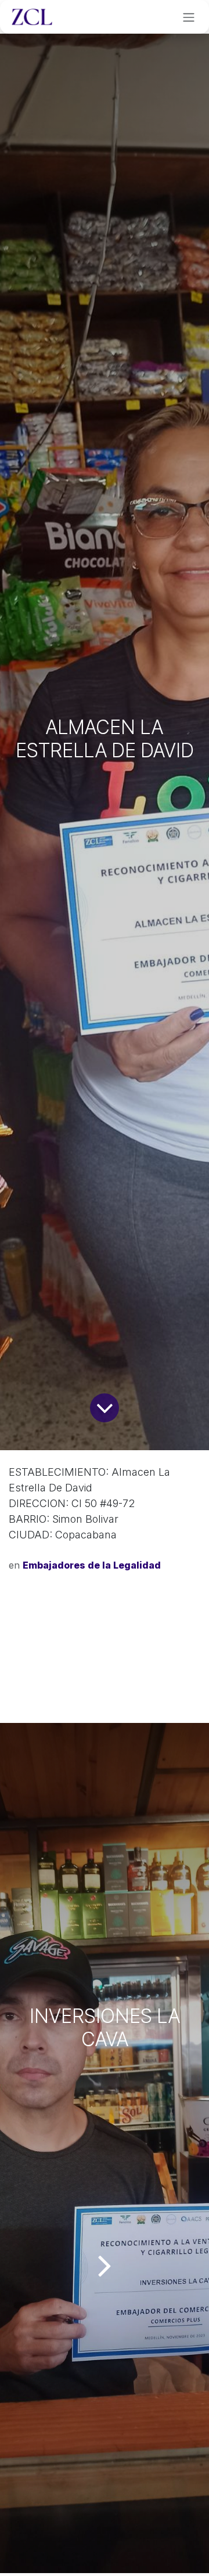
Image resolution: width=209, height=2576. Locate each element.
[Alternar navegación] (189, 17)
